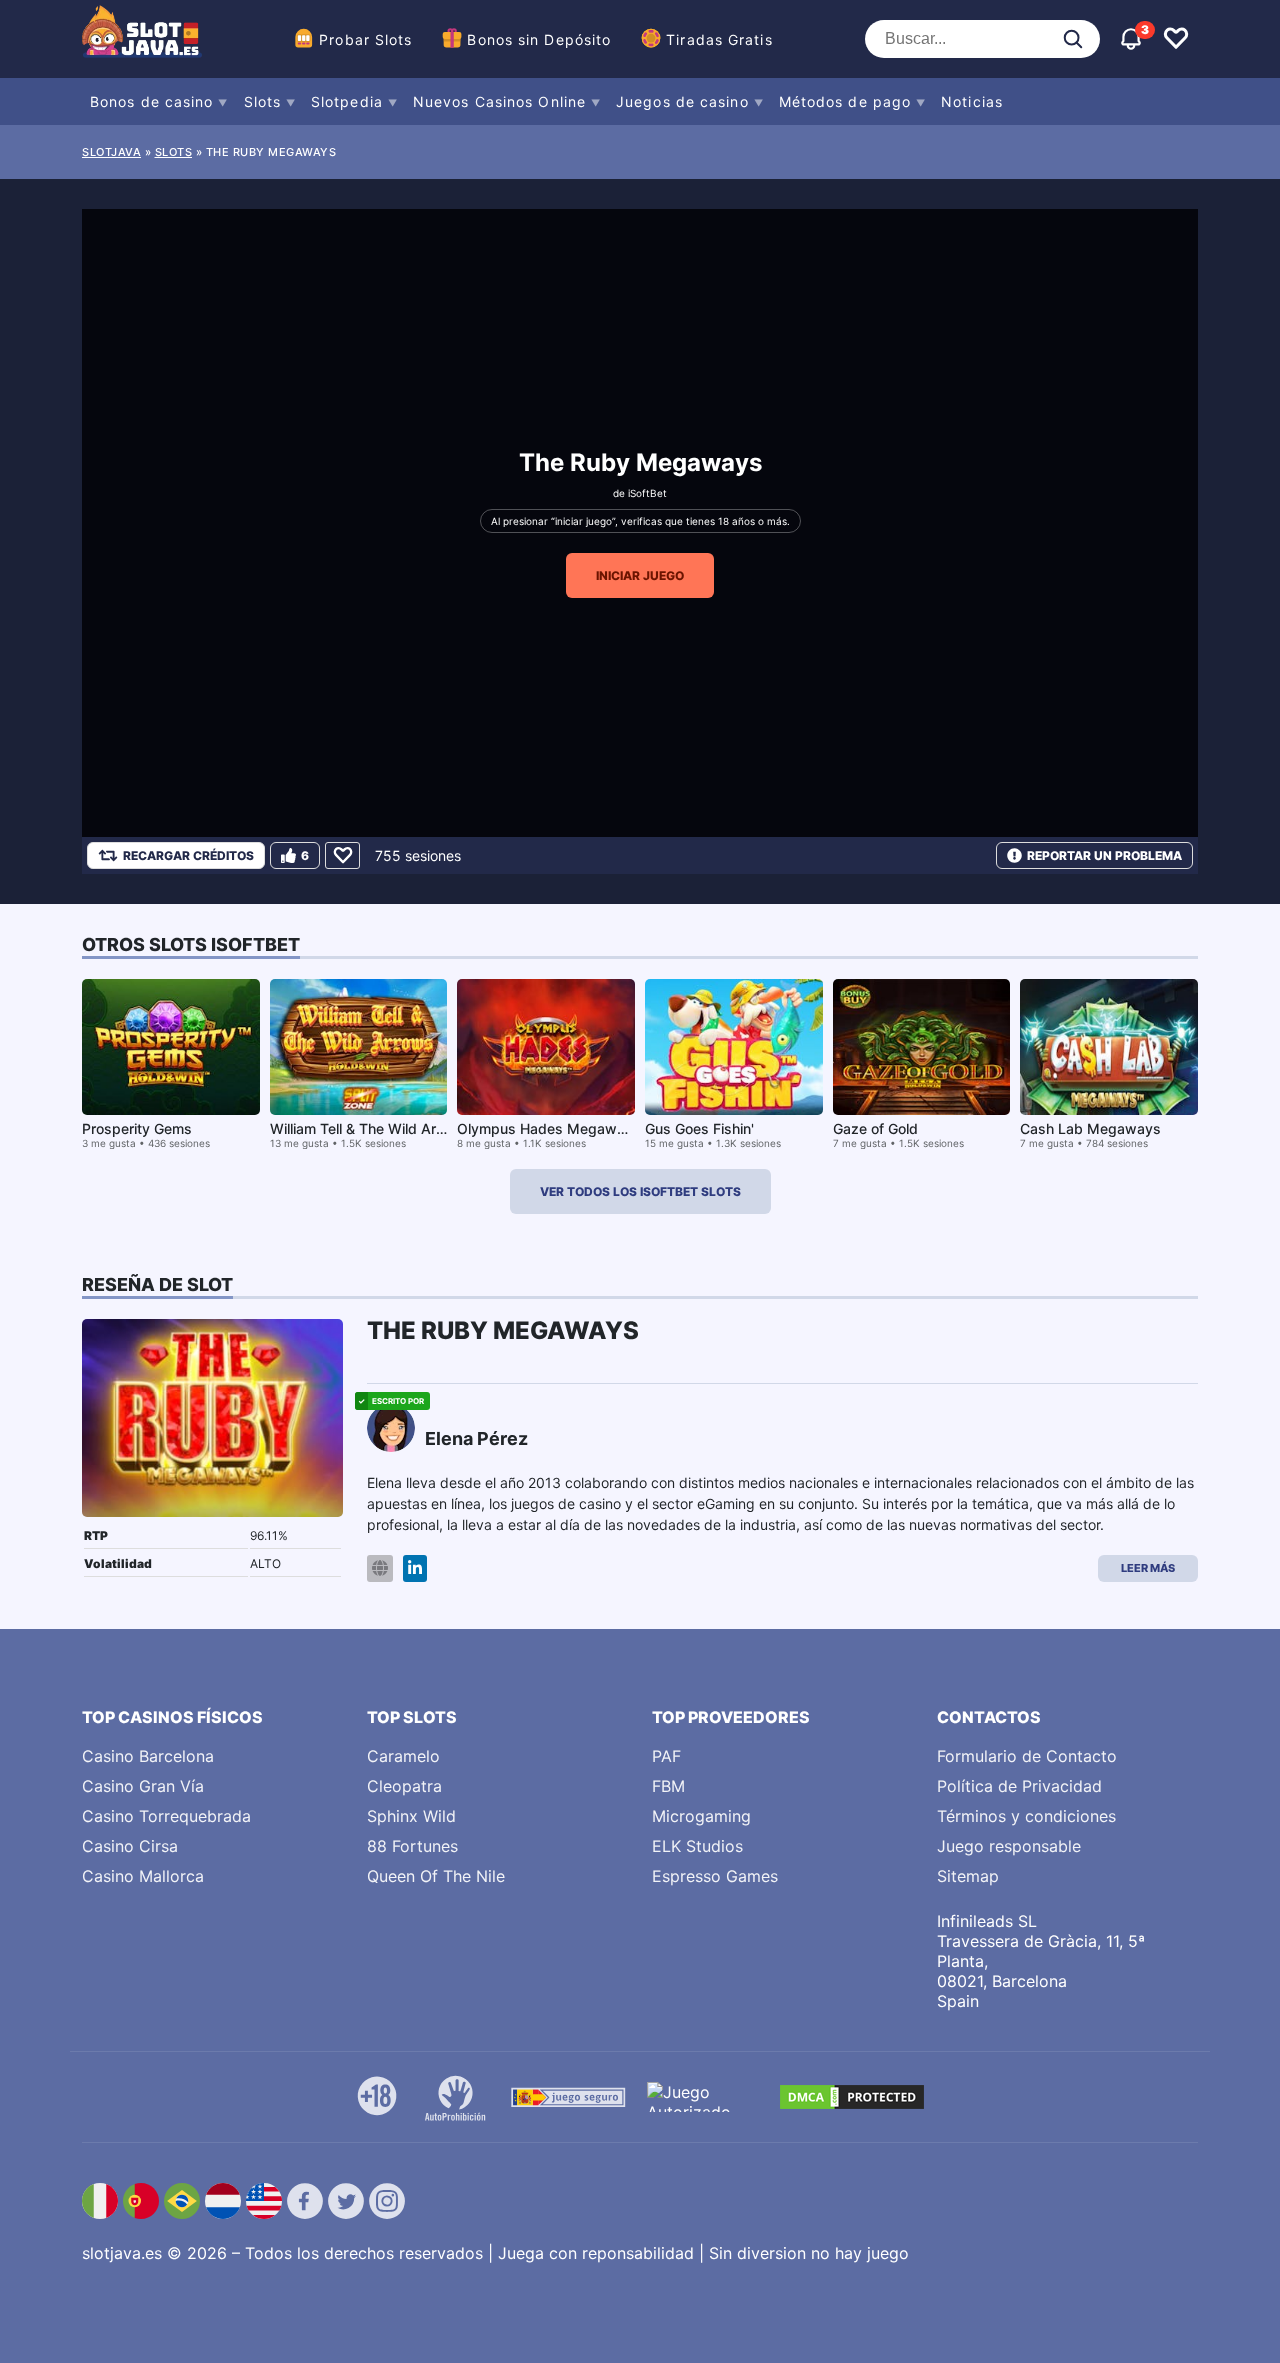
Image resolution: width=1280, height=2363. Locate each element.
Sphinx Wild (411, 1816)
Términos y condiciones (1026, 1816)
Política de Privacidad (1019, 1786)
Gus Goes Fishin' (699, 1128)
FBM (668, 1786)
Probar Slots (365, 39)
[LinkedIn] (415, 1568)
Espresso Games (715, 1876)
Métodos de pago (845, 101)
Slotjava (111, 152)
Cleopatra (404, 1786)
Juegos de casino (682, 101)
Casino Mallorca (143, 1876)
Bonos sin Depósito (539, 39)
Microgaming (701, 1816)
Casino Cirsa (130, 1846)
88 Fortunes (412, 1846)
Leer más (1148, 1568)
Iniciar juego (640, 575)
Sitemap (968, 1876)
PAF (666, 1756)
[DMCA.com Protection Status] (852, 2097)
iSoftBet (647, 493)
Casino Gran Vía (143, 1786)
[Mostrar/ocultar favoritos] (1176, 39)
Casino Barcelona (148, 1756)
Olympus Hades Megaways (549, 1128)
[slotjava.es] (142, 39)
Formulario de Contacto (1027, 1756)
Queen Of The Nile (436, 1876)
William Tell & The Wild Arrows (369, 1128)
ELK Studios (697, 1846)
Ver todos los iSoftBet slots (640, 1191)
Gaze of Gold (875, 1128)
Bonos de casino (152, 101)
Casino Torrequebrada (166, 1816)
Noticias (972, 101)
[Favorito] (342, 855)
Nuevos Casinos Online (499, 101)
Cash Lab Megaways (1090, 1128)
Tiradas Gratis (719, 39)
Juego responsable (1009, 1846)
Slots (263, 101)
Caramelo (403, 1756)
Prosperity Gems (137, 1128)
